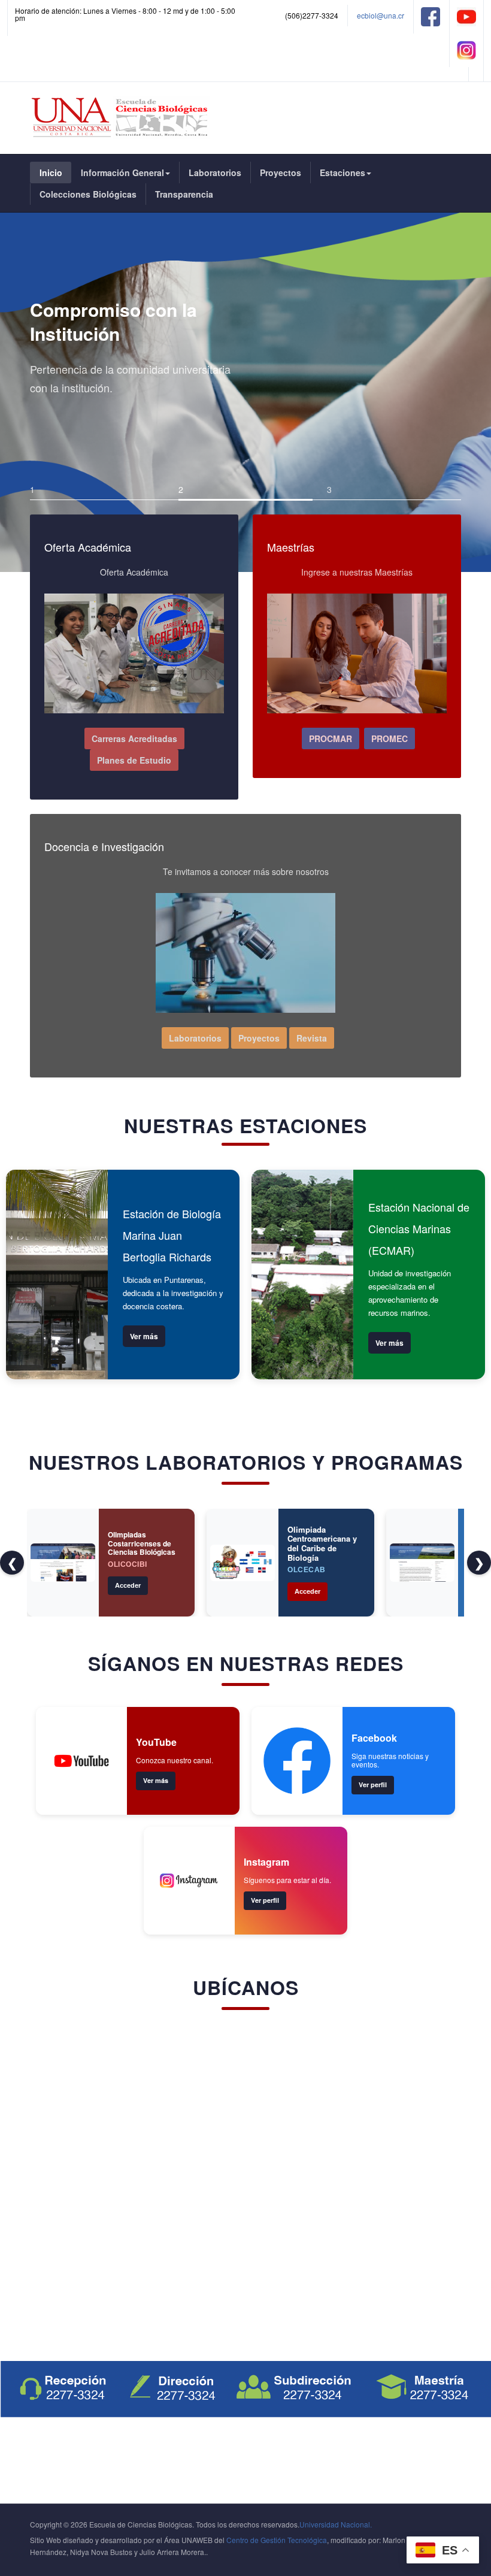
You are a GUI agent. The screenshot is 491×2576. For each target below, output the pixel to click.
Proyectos (281, 172)
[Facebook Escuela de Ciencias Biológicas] (431, 15)
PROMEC (390, 738)
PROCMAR (331, 738)
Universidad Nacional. (336, 2524)
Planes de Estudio (134, 760)
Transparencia (184, 194)
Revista (312, 1038)
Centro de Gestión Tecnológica (277, 2540)
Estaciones (343, 172)
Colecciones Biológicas (88, 194)
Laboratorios (215, 172)
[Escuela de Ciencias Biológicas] (121, 118)
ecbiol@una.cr (381, 15)
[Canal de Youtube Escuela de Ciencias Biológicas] (466, 15)
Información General (122, 172)
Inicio (51, 172)
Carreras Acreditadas (134, 738)
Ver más (144, 1336)
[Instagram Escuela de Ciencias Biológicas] (466, 49)
